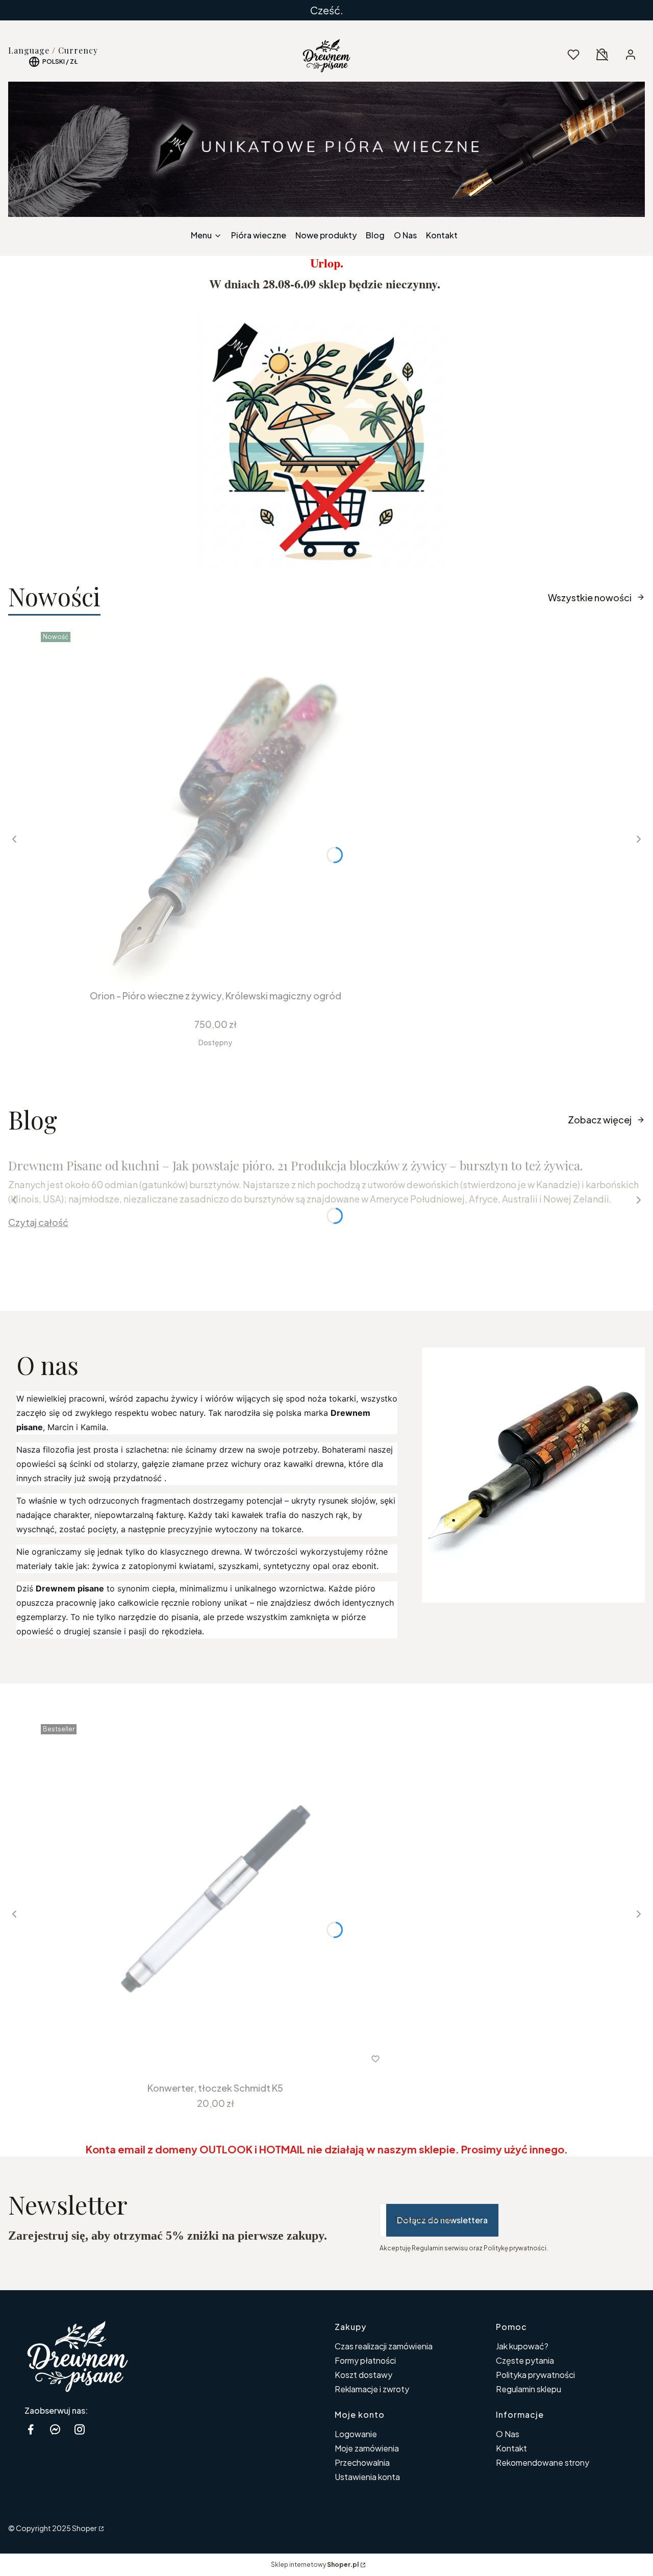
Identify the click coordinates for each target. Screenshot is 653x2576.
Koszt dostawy (363, 2375)
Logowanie (356, 2434)
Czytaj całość (38, 1222)
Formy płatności (365, 2360)
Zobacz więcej (600, 1120)
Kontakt (511, 2448)
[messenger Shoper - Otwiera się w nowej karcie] (55, 2429)
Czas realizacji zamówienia (384, 2346)
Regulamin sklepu (529, 2389)
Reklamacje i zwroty (372, 2389)
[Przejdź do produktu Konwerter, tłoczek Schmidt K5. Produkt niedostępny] (215, 1899)
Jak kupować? (522, 2346)
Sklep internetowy (315, 2565)
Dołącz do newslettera (442, 2220)
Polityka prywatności (535, 2375)
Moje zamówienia (367, 2448)
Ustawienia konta (367, 2477)
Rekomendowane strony (543, 2462)
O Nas (508, 2434)
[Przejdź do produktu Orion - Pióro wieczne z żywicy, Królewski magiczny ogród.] (215, 806)
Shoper (84, 2528)
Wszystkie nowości (590, 597)
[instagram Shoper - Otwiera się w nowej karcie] (80, 2429)
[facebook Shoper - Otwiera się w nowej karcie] (31, 2429)
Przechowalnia (362, 2462)
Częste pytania (525, 2360)
